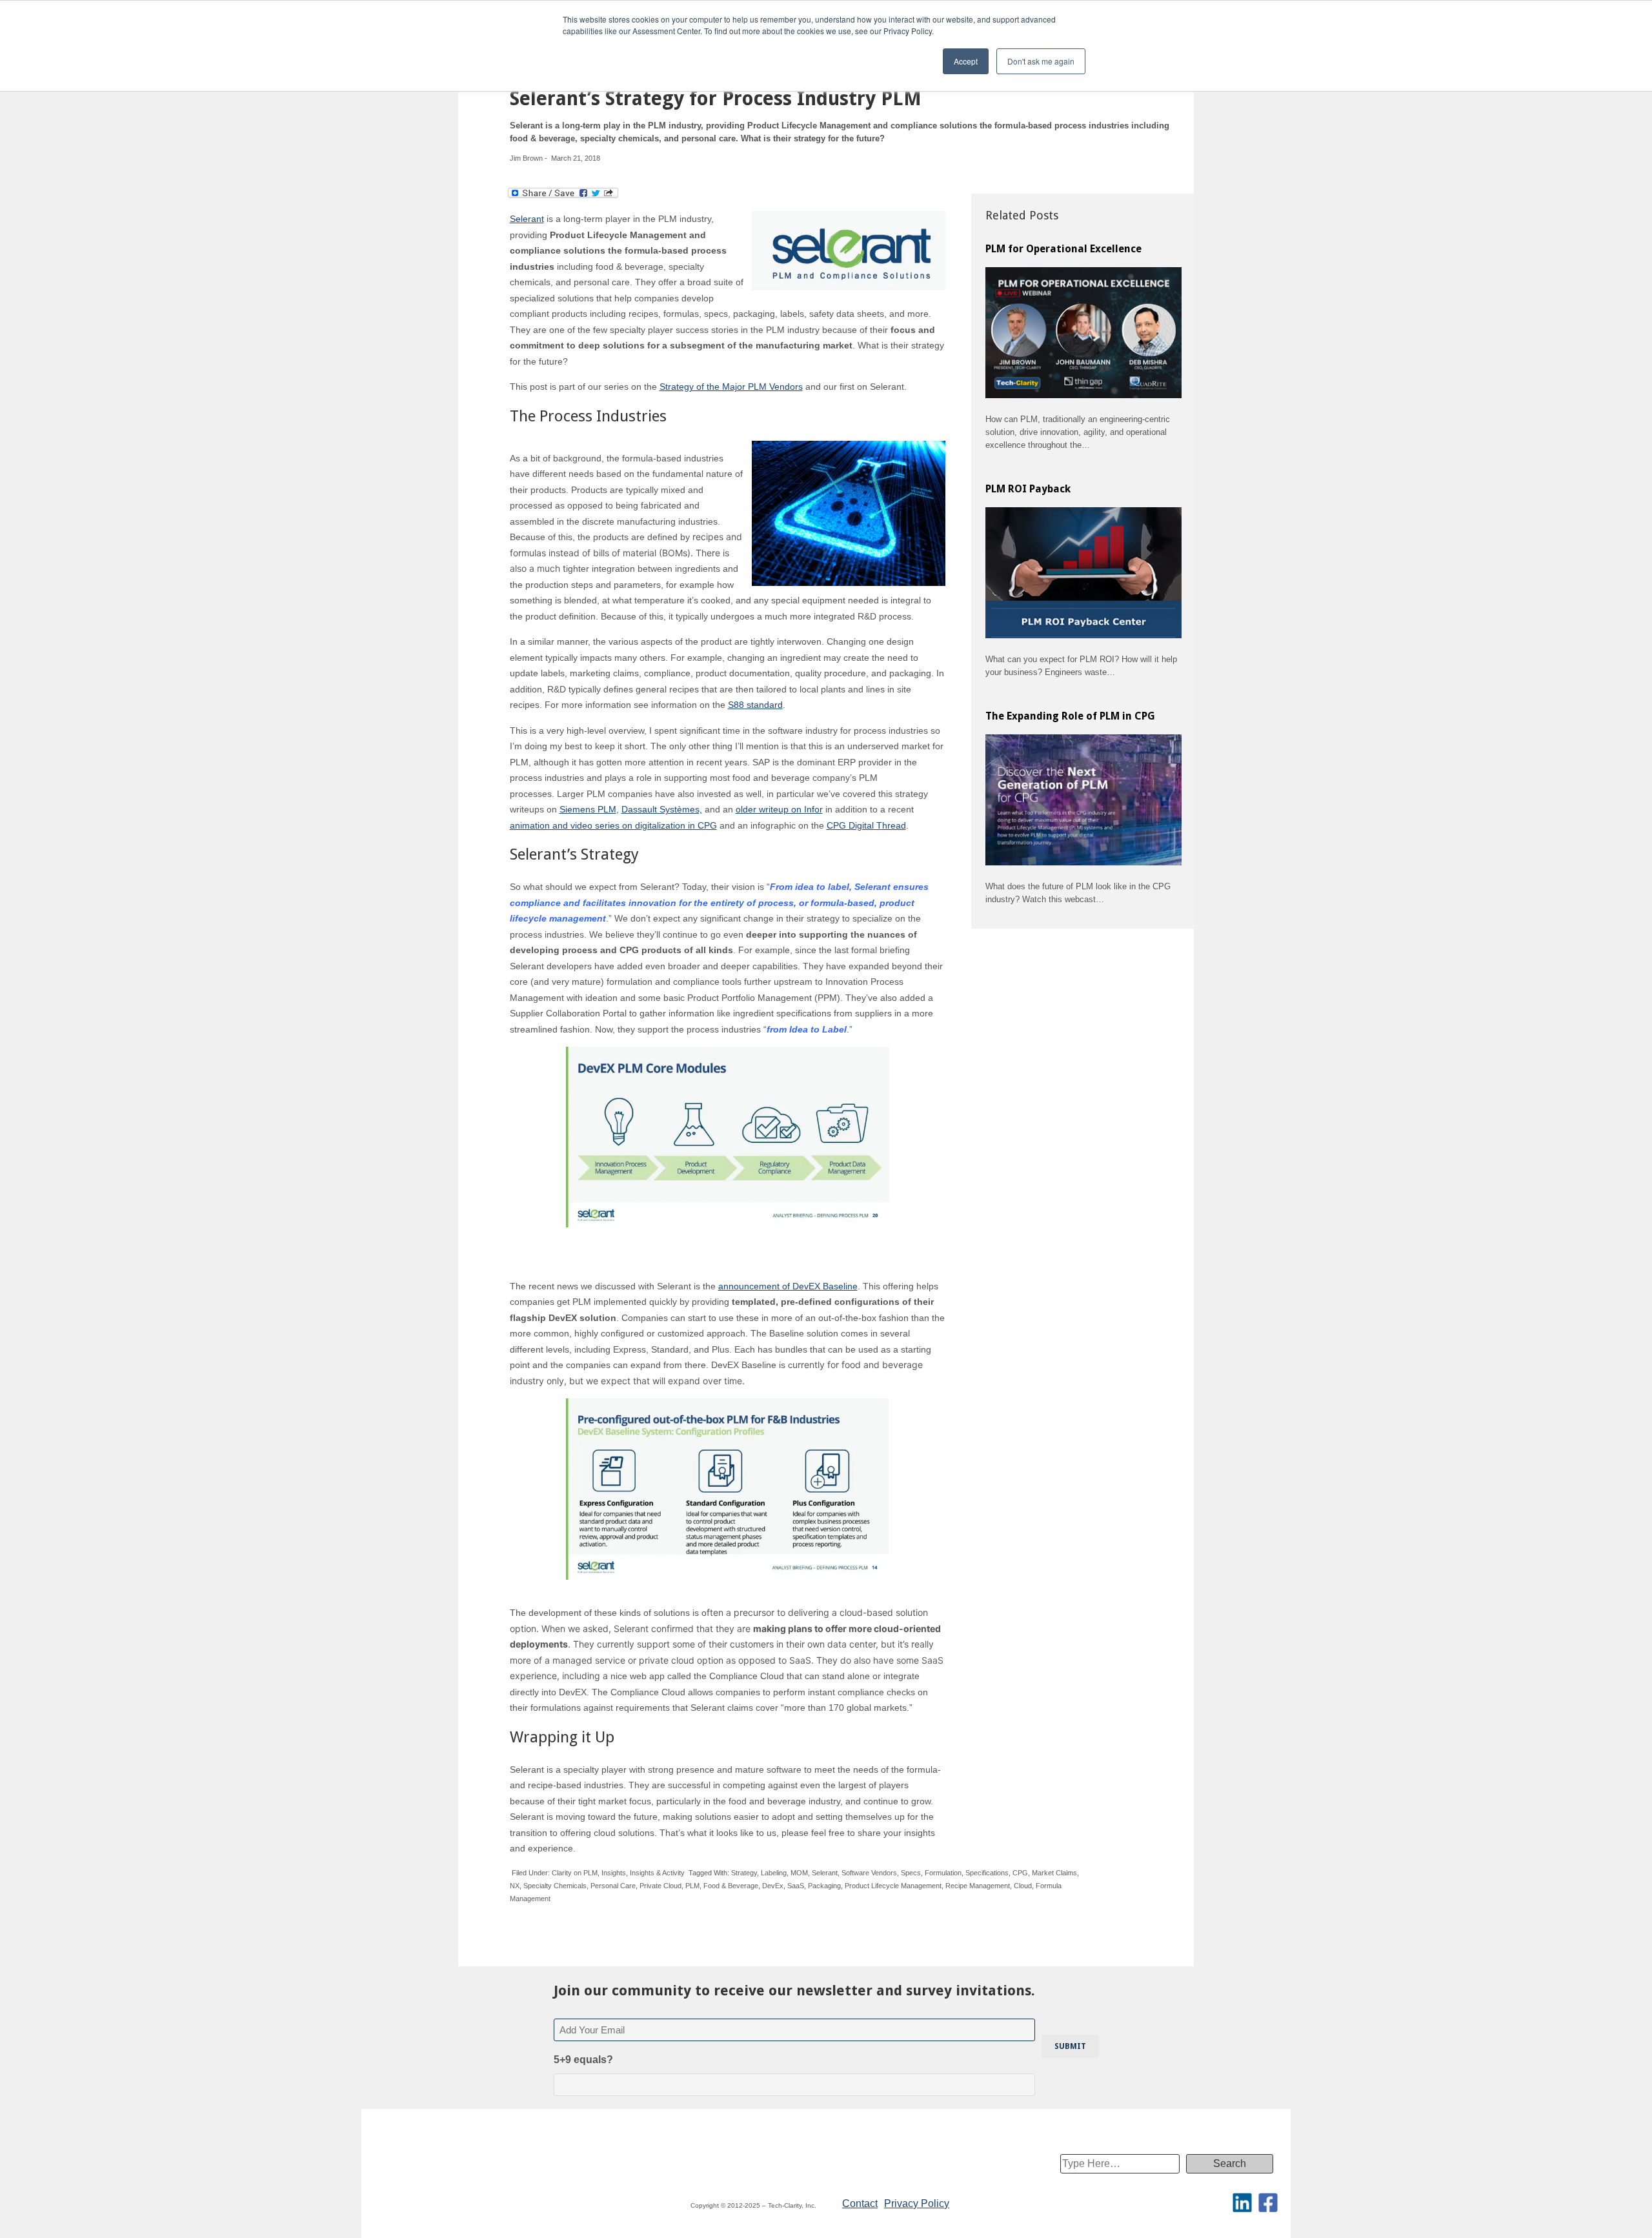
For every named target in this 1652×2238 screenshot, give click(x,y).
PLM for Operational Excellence (1063, 249)
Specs (911, 1873)
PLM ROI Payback (1028, 489)
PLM (692, 1886)
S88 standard (755, 705)
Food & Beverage (731, 1886)
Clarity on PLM (575, 1873)
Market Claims (1054, 1873)
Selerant (527, 219)
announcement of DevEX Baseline (788, 1286)
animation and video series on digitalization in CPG (613, 825)
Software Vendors (869, 1873)
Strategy (744, 1873)
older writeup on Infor (779, 809)
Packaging (824, 1886)
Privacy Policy (917, 2203)
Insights (614, 1873)
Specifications (987, 1873)
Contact (860, 2203)
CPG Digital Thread (866, 825)
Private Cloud (660, 1886)
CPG (1020, 1873)
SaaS (796, 1886)
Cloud (1023, 1886)
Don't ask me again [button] (1041, 61)
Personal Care (613, 1886)
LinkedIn (1242, 2203)
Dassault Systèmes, (662, 809)
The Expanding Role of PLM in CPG (1070, 716)
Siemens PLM (588, 809)
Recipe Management (978, 1886)
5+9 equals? (583, 2060)
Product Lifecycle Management (893, 1886)
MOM (799, 1873)
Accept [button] (966, 61)
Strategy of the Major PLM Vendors (731, 387)
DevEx (773, 1886)
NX (515, 1886)
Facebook (1268, 2203)
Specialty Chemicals (555, 1886)
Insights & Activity (657, 1873)
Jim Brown (526, 158)
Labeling (774, 1873)
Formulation (943, 1873)
